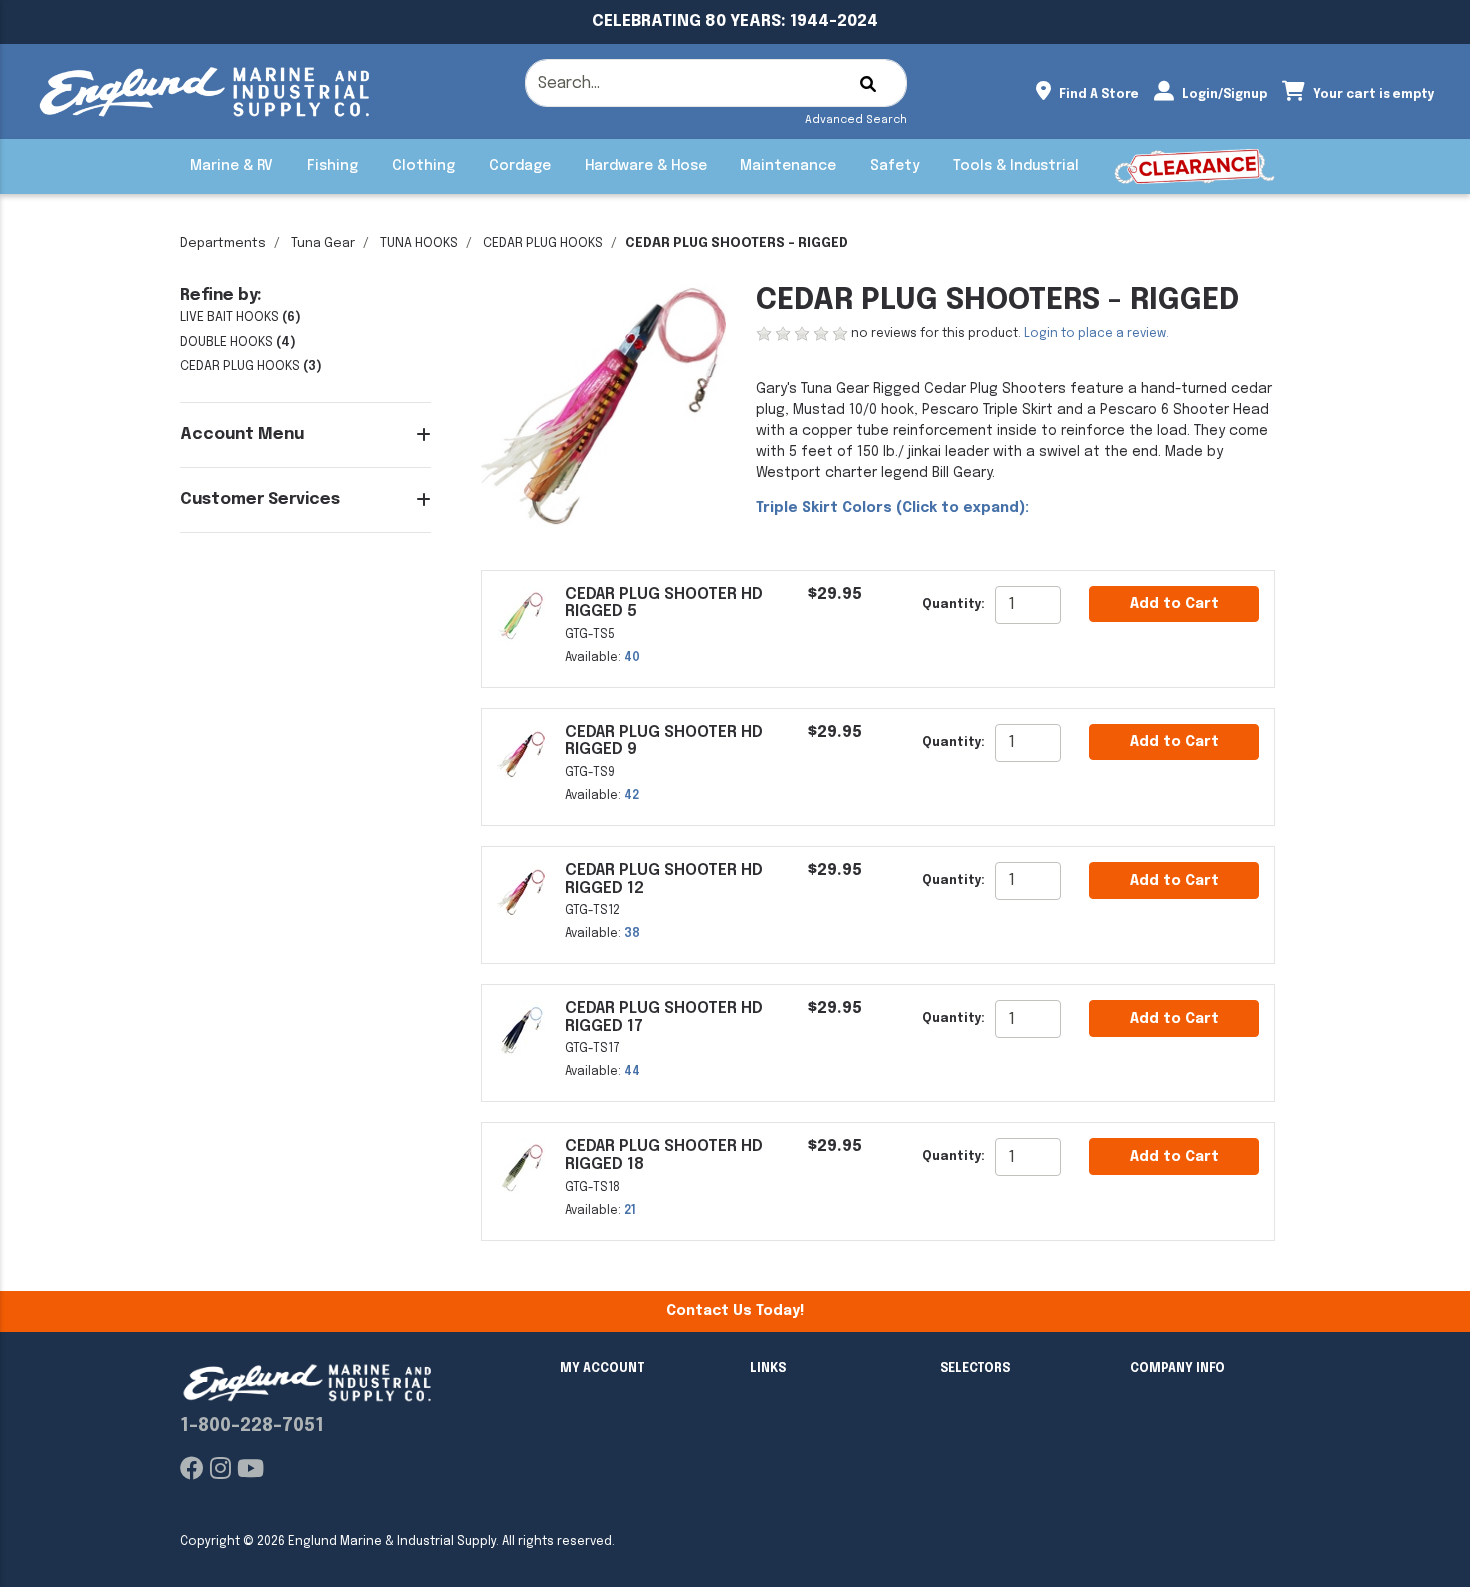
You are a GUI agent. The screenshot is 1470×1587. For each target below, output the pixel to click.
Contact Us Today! (735, 1311)
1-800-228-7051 (252, 1426)
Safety (894, 166)
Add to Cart (1174, 604)
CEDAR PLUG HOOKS (543, 243)
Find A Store (1097, 95)
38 (632, 934)
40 (632, 658)
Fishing (332, 166)
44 (632, 1072)
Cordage (520, 166)
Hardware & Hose (646, 166)
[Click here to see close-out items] (1194, 166)
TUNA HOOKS (419, 243)
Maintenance (788, 166)
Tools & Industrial (1016, 166)
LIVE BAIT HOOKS (229, 317)
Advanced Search (856, 120)
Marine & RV (231, 166)
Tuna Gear (323, 243)
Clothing (423, 166)
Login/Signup (1223, 95)
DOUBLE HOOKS (226, 342)
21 (630, 1211)
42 (631, 796)
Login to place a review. (1096, 334)
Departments (223, 243)
